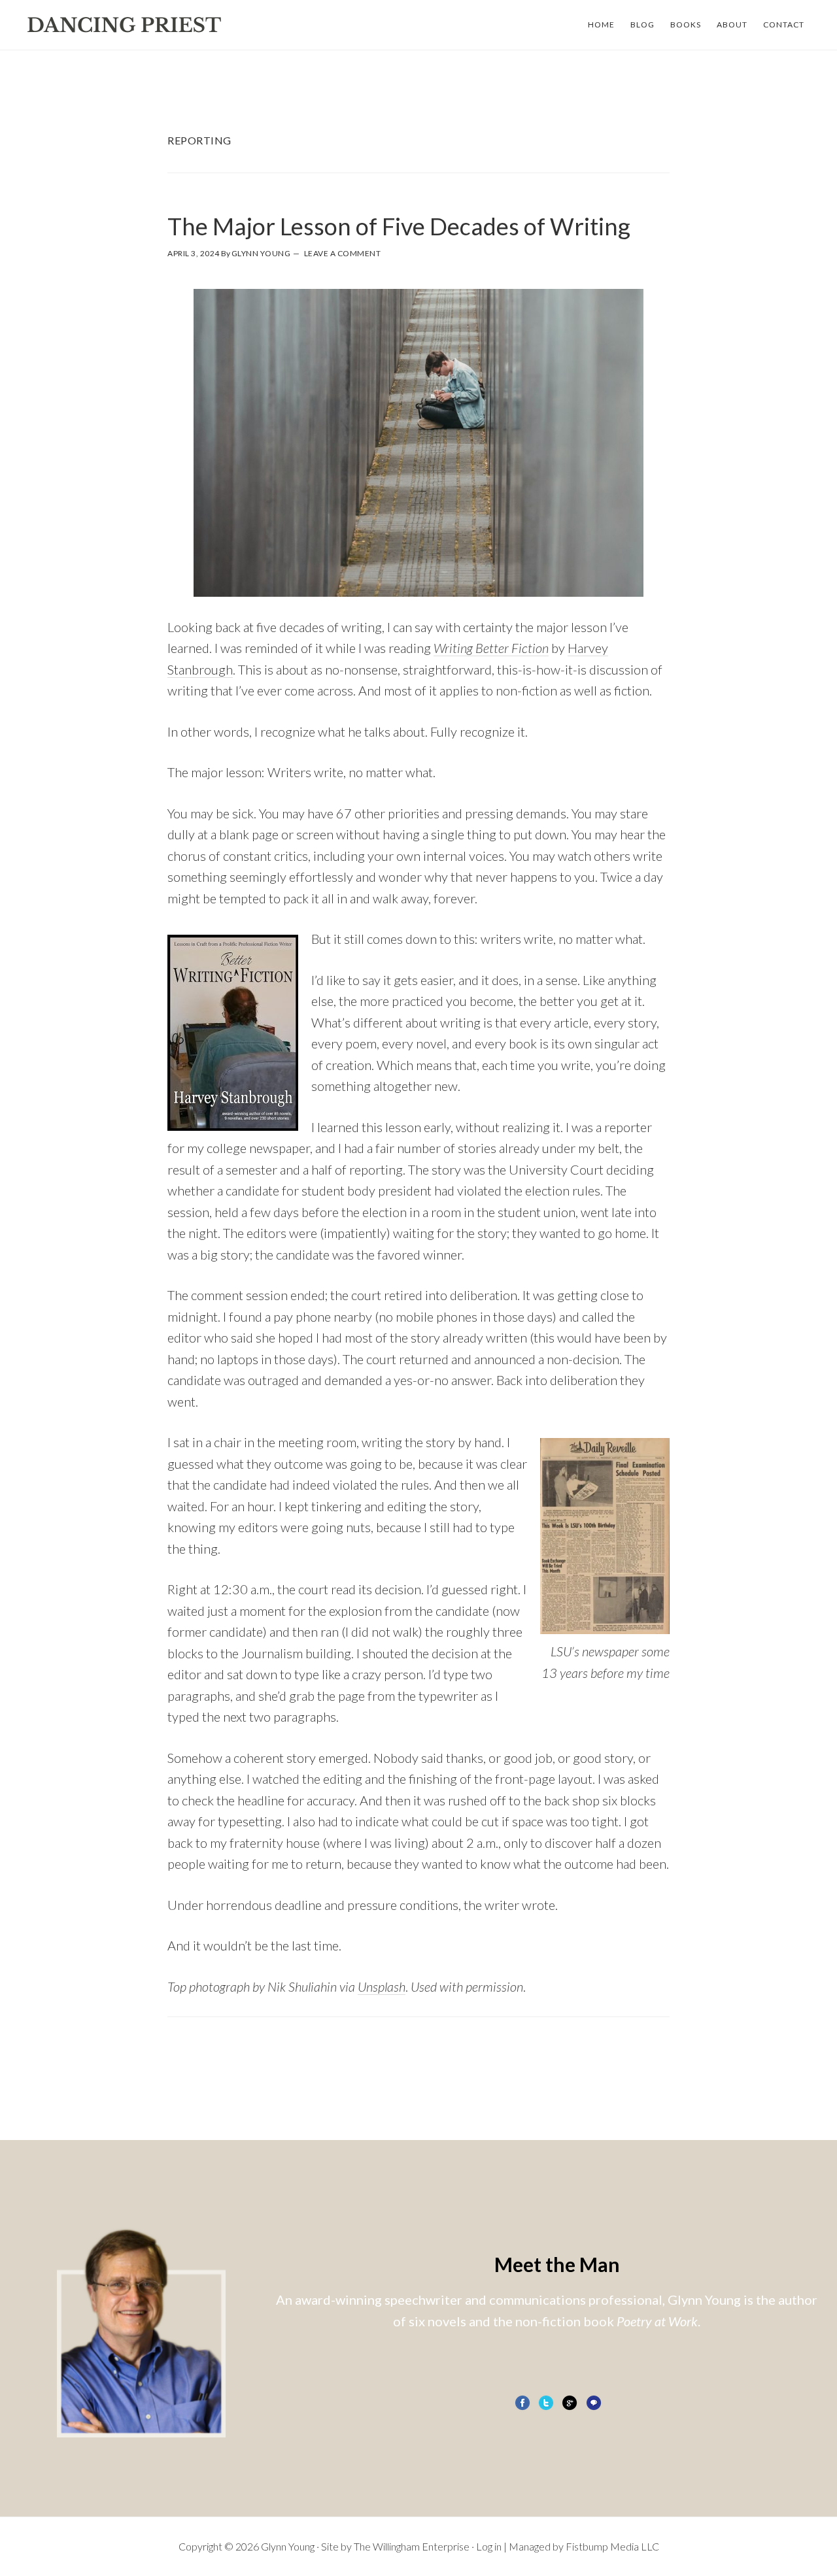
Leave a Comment (343, 253)
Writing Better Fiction (491, 648)
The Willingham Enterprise (412, 2546)
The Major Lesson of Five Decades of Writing (399, 226)
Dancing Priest (124, 25)
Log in (489, 2546)
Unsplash (382, 1986)
